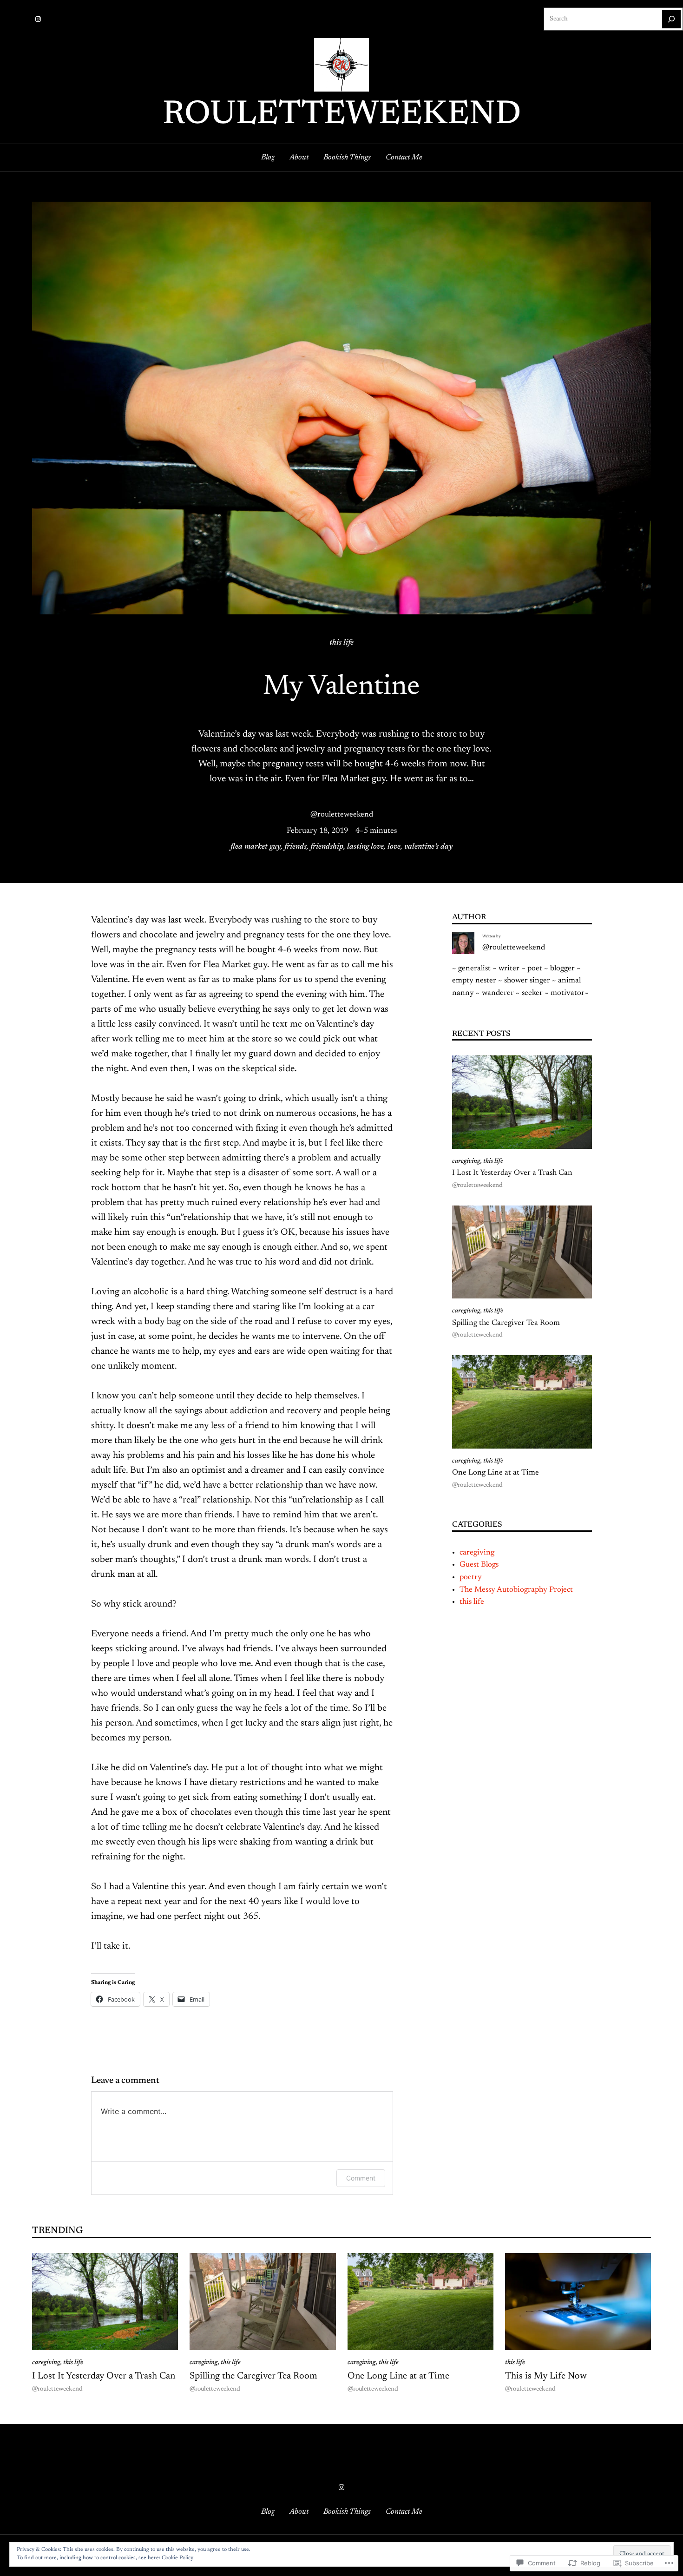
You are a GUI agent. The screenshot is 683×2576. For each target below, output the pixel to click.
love (394, 847)
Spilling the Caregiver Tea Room (506, 1323)
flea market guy (256, 847)
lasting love (365, 847)
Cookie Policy (177, 2558)
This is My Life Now (546, 2376)
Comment (361, 2178)
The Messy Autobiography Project (516, 1590)
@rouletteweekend (342, 815)
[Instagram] (38, 19)
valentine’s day (428, 847)
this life (341, 643)
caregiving (466, 1161)
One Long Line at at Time (496, 1473)
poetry (471, 1577)
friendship (327, 847)
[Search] (671, 19)
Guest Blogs (479, 1565)
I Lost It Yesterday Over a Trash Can (512, 1173)
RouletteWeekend (342, 115)
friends (296, 847)
